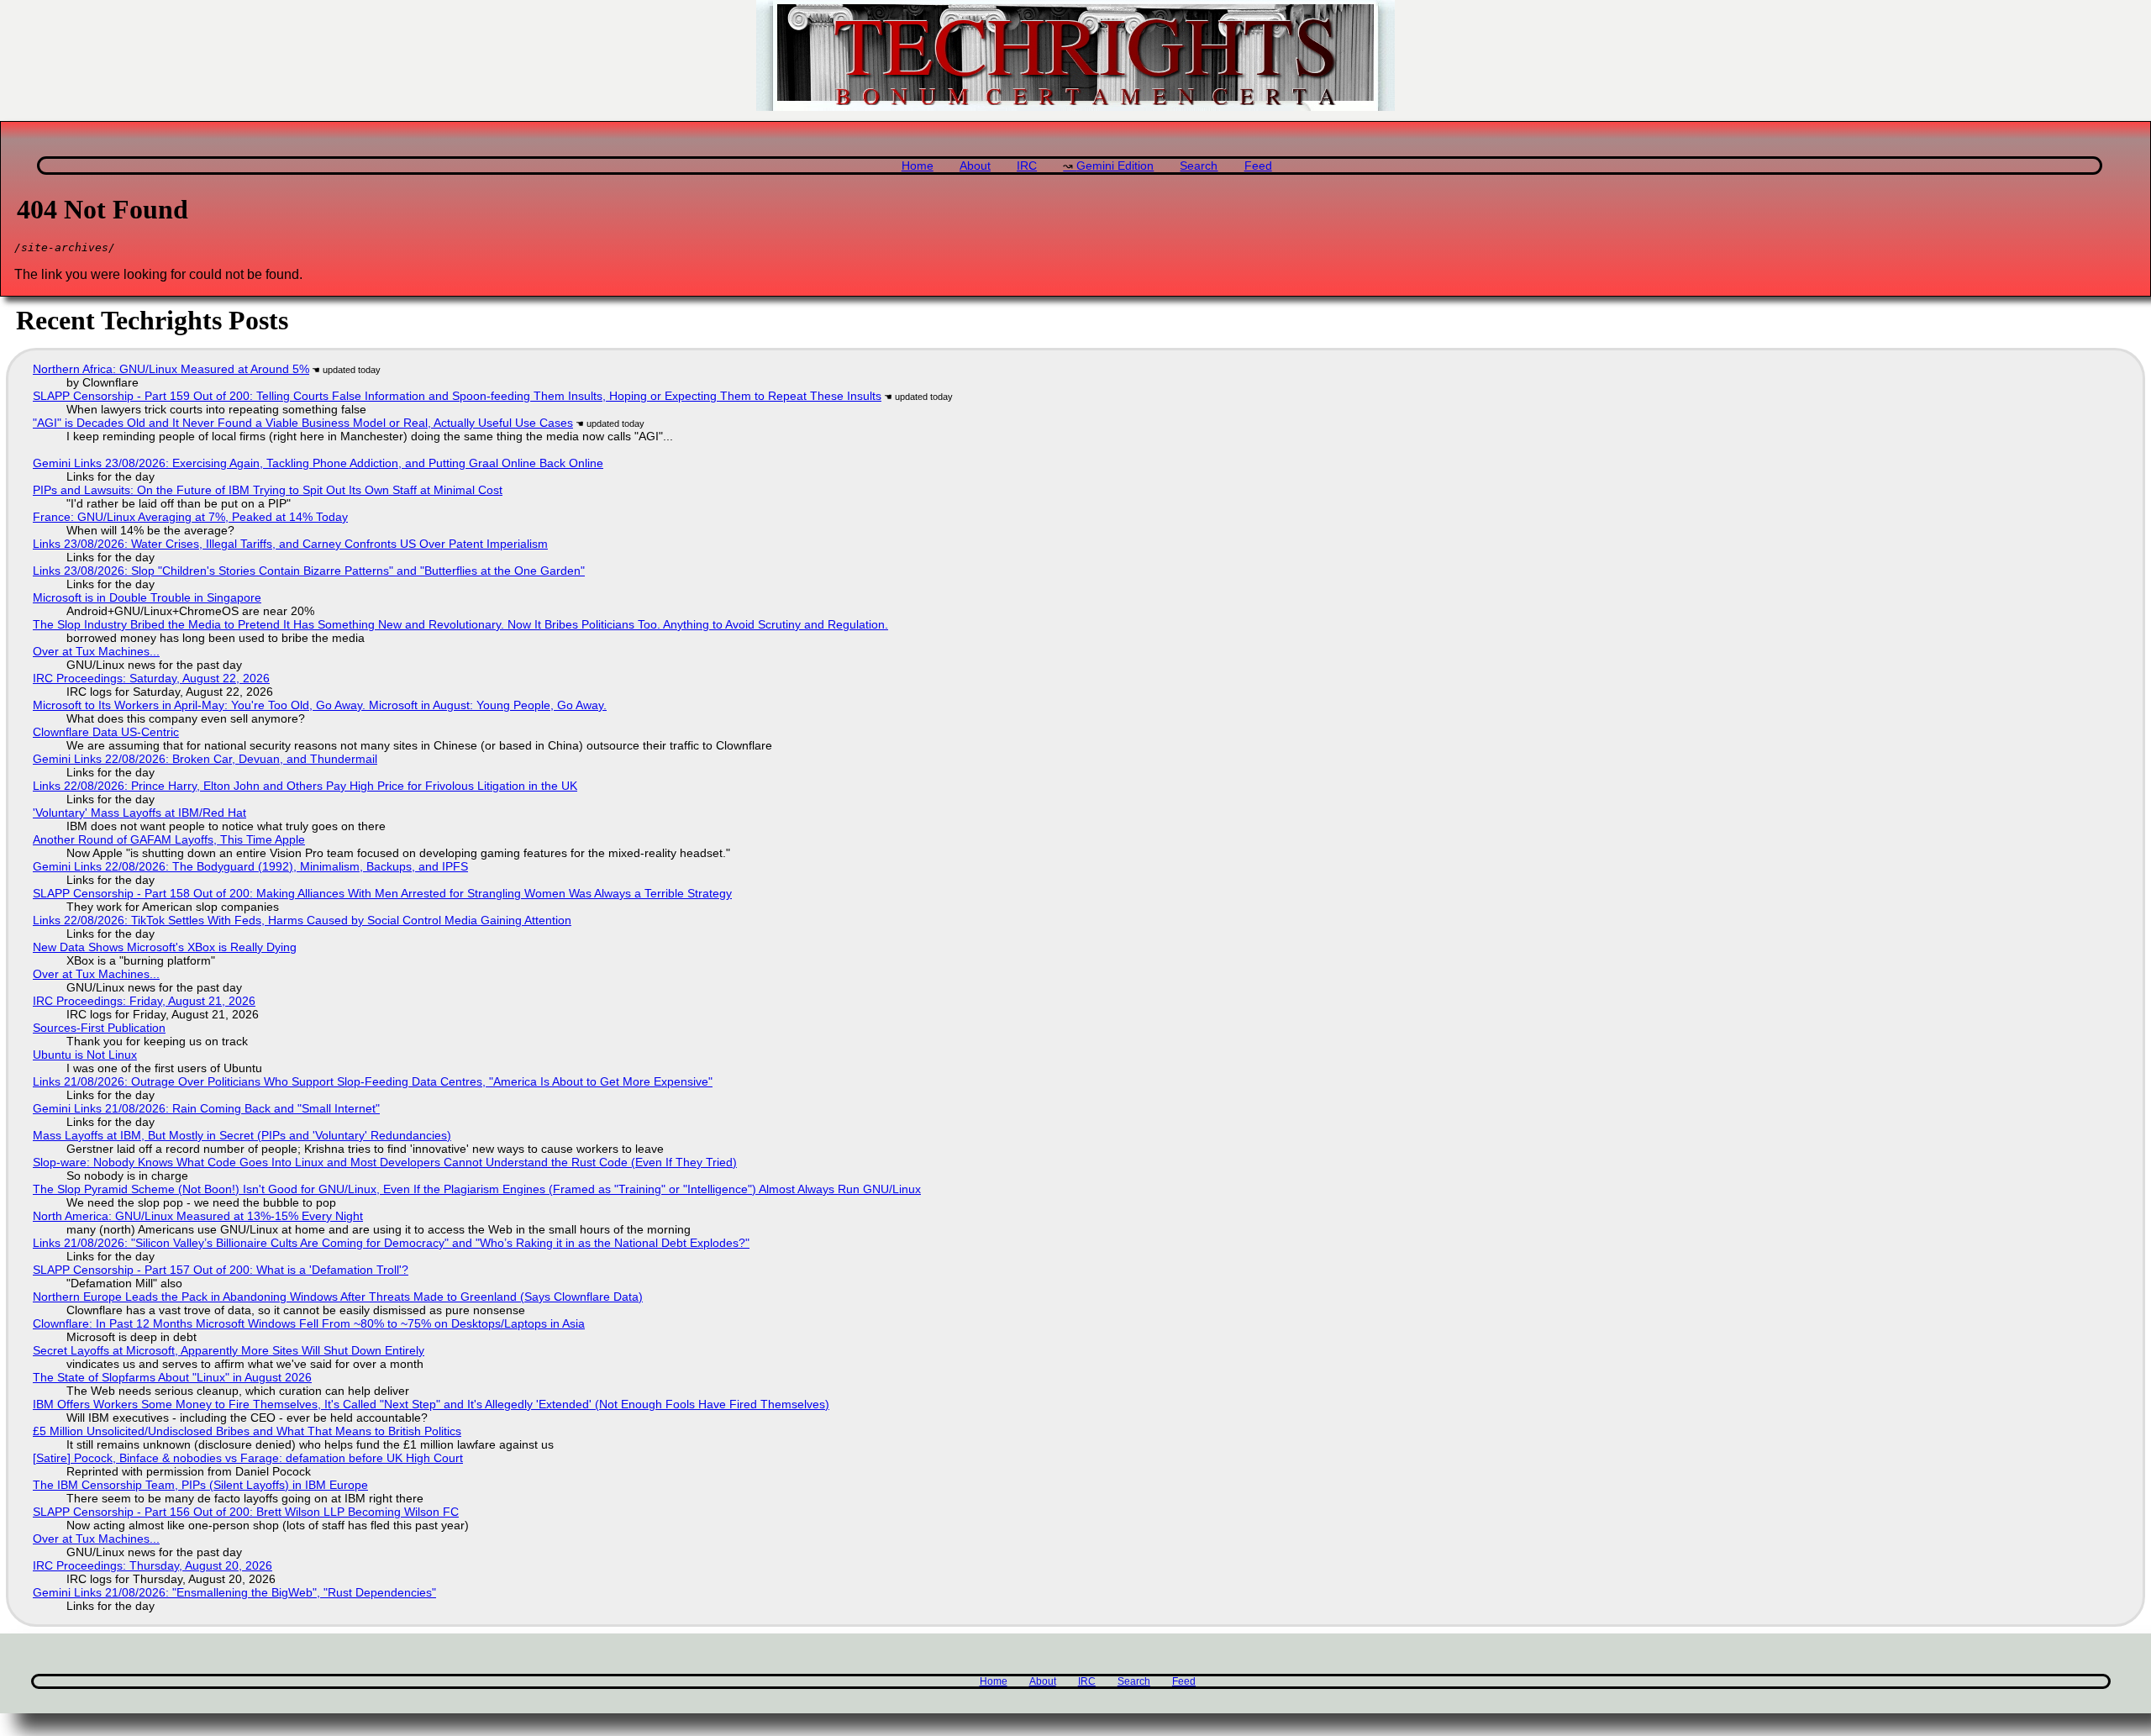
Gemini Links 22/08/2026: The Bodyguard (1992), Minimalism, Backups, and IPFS (250, 866)
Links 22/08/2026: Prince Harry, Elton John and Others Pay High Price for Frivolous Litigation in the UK (305, 786)
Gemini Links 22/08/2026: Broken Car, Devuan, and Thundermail (205, 759)
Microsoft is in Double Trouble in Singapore (147, 597)
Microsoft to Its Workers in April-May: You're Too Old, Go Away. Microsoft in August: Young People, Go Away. (320, 705)
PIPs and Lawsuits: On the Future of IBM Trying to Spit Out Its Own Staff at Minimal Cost (268, 490)
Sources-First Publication (99, 1028)
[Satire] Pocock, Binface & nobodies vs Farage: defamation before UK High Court (248, 1458)
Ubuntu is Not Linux (85, 1055)
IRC (1027, 166)
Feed (1258, 166)
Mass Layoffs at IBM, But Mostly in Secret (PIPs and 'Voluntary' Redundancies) (242, 1135)
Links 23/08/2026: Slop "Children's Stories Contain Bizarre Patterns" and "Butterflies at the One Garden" (309, 571)
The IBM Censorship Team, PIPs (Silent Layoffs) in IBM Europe (200, 1485)
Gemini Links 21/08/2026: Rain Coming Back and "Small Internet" (206, 1108)
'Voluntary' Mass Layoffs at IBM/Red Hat (139, 813)
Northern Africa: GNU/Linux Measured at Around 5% (171, 369)
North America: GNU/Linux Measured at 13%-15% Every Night (198, 1216)
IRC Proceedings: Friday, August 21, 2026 (144, 1001)
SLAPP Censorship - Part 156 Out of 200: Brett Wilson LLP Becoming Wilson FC (246, 1512)
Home (918, 166)
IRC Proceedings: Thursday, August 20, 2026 (153, 1565)
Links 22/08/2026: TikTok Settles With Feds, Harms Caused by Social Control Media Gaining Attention (302, 920)
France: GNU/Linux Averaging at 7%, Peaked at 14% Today (190, 517)
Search (1199, 166)
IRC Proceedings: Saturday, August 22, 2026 (151, 678)
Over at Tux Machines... (96, 651)
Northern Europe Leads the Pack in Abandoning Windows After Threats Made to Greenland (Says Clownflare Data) (338, 1297)
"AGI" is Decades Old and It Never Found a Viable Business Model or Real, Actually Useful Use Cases (303, 423)
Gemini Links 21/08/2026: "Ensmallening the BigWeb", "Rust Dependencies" (234, 1592)
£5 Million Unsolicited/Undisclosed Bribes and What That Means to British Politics (247, 1431)
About (975, 166)
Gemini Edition (1115, 166)
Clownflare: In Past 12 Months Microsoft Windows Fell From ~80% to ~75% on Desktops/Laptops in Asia (309, 1323)
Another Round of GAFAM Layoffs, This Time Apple (169, 839)
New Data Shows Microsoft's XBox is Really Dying (165, 947)
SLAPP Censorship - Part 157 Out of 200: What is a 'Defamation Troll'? (221, 1270)
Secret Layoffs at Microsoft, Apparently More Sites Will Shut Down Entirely (229, 1350)
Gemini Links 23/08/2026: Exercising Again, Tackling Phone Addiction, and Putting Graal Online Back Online (318, 463)
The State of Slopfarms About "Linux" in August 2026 (172, 1377)
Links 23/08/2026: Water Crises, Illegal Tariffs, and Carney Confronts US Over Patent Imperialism (290, 544)
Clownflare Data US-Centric (106, 732)
